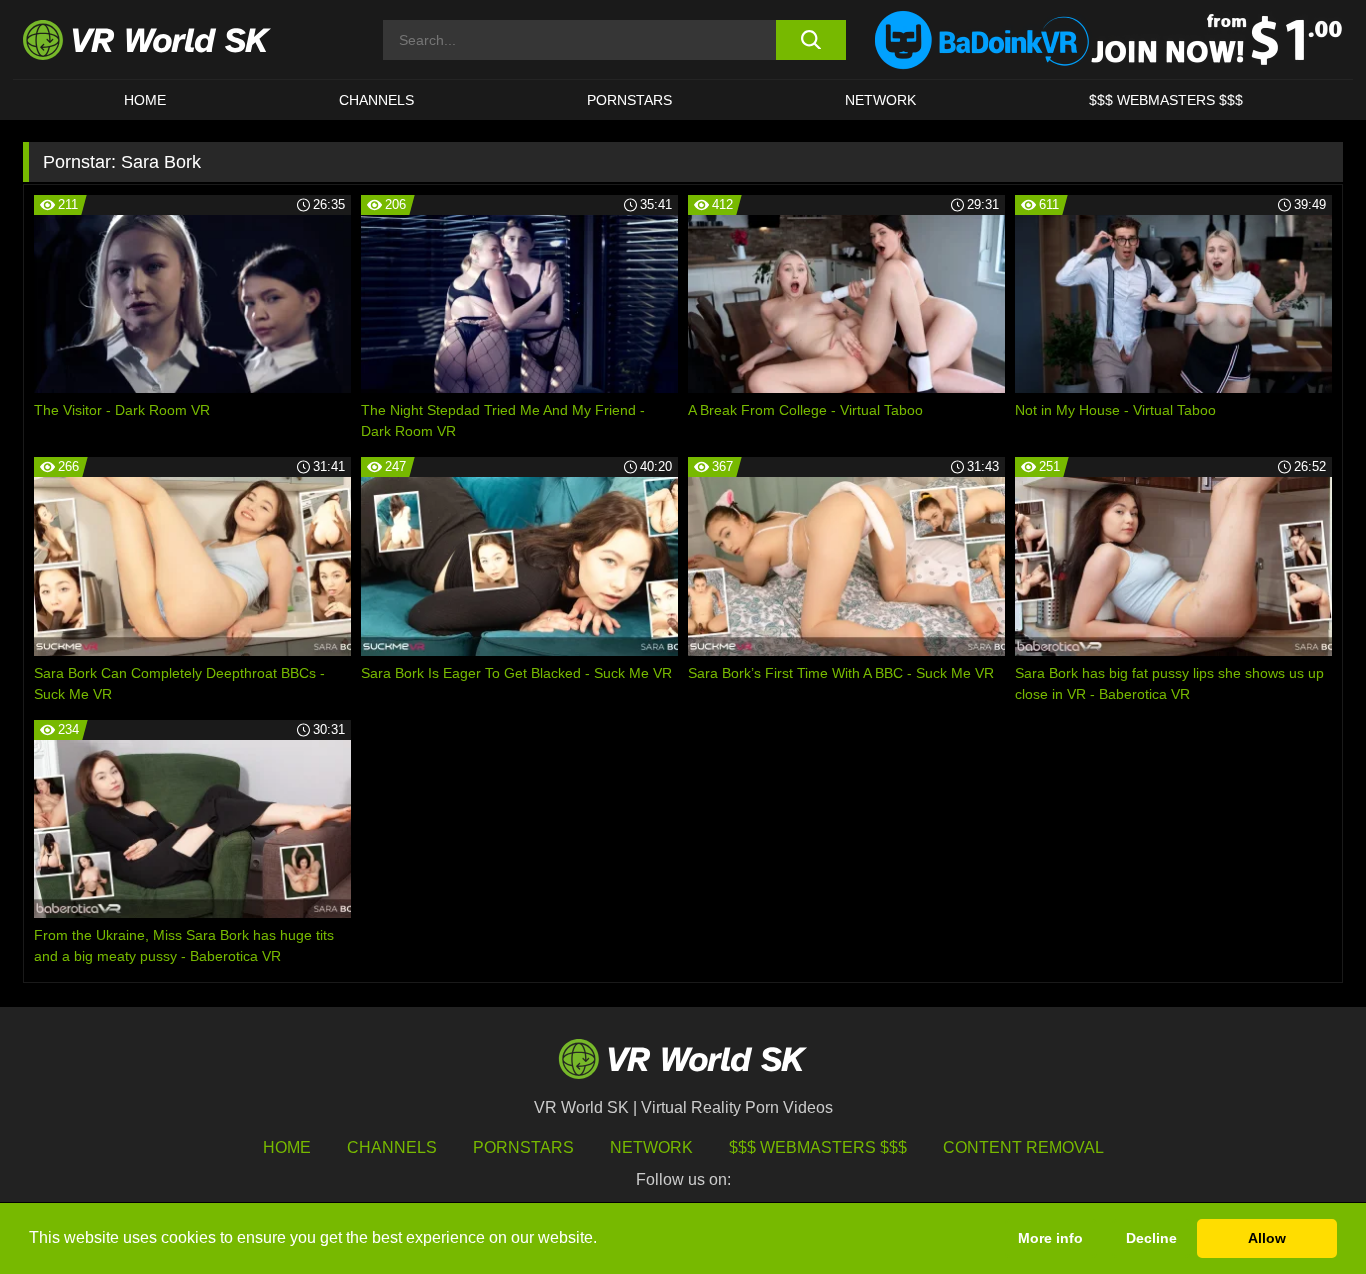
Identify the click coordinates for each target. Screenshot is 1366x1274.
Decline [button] (1151, 1238)
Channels (376, 100)
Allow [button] (1267, 1238)
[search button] (810, 40)
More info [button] (1050, 1238)
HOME (145, 100)
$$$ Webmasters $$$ (818, 1147)
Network (880, 100)
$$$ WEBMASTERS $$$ (1166, 100)
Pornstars (629, 100)
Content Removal (1023, 1147)
